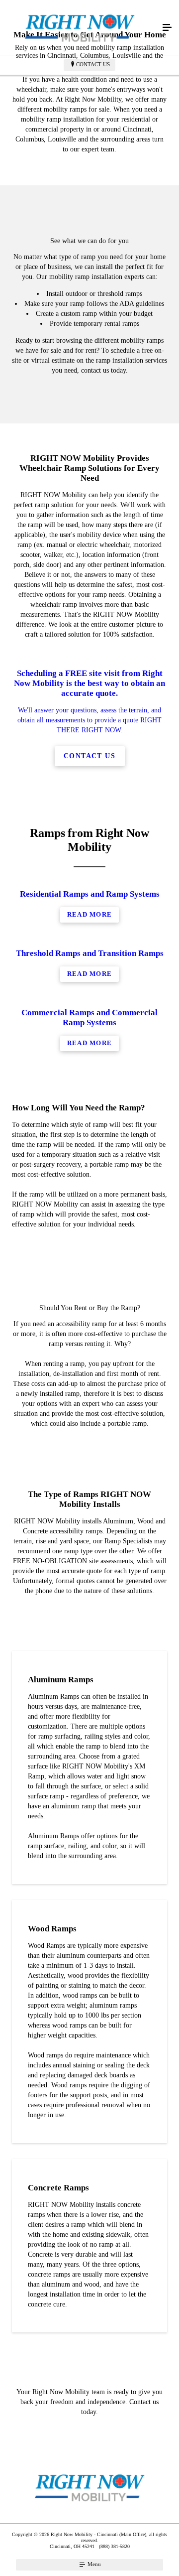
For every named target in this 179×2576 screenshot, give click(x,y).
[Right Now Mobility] (80, 28)
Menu (93, 2564)
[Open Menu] (167, 28)
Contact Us (93, 64)
